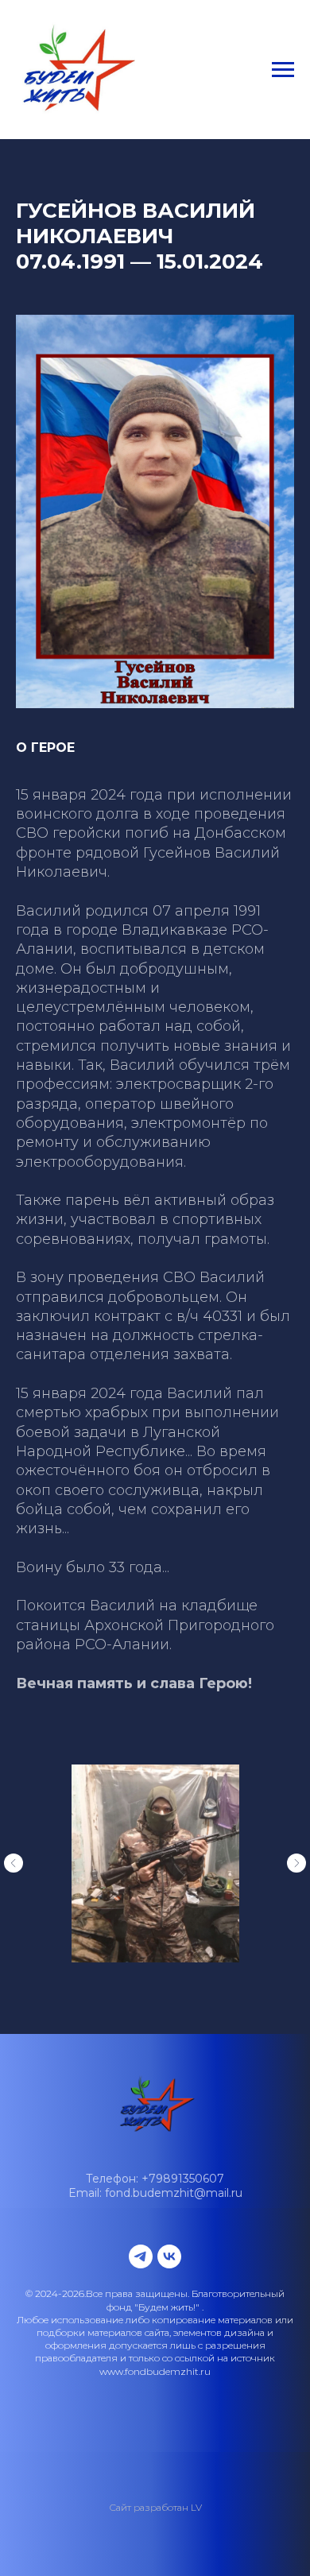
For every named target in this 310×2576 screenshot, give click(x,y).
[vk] (169, 2256)
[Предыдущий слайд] (14, 1863)
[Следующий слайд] (296, 1863)
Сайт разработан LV (155, 2507)
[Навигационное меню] (283, 70)
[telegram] (141, 2256)
